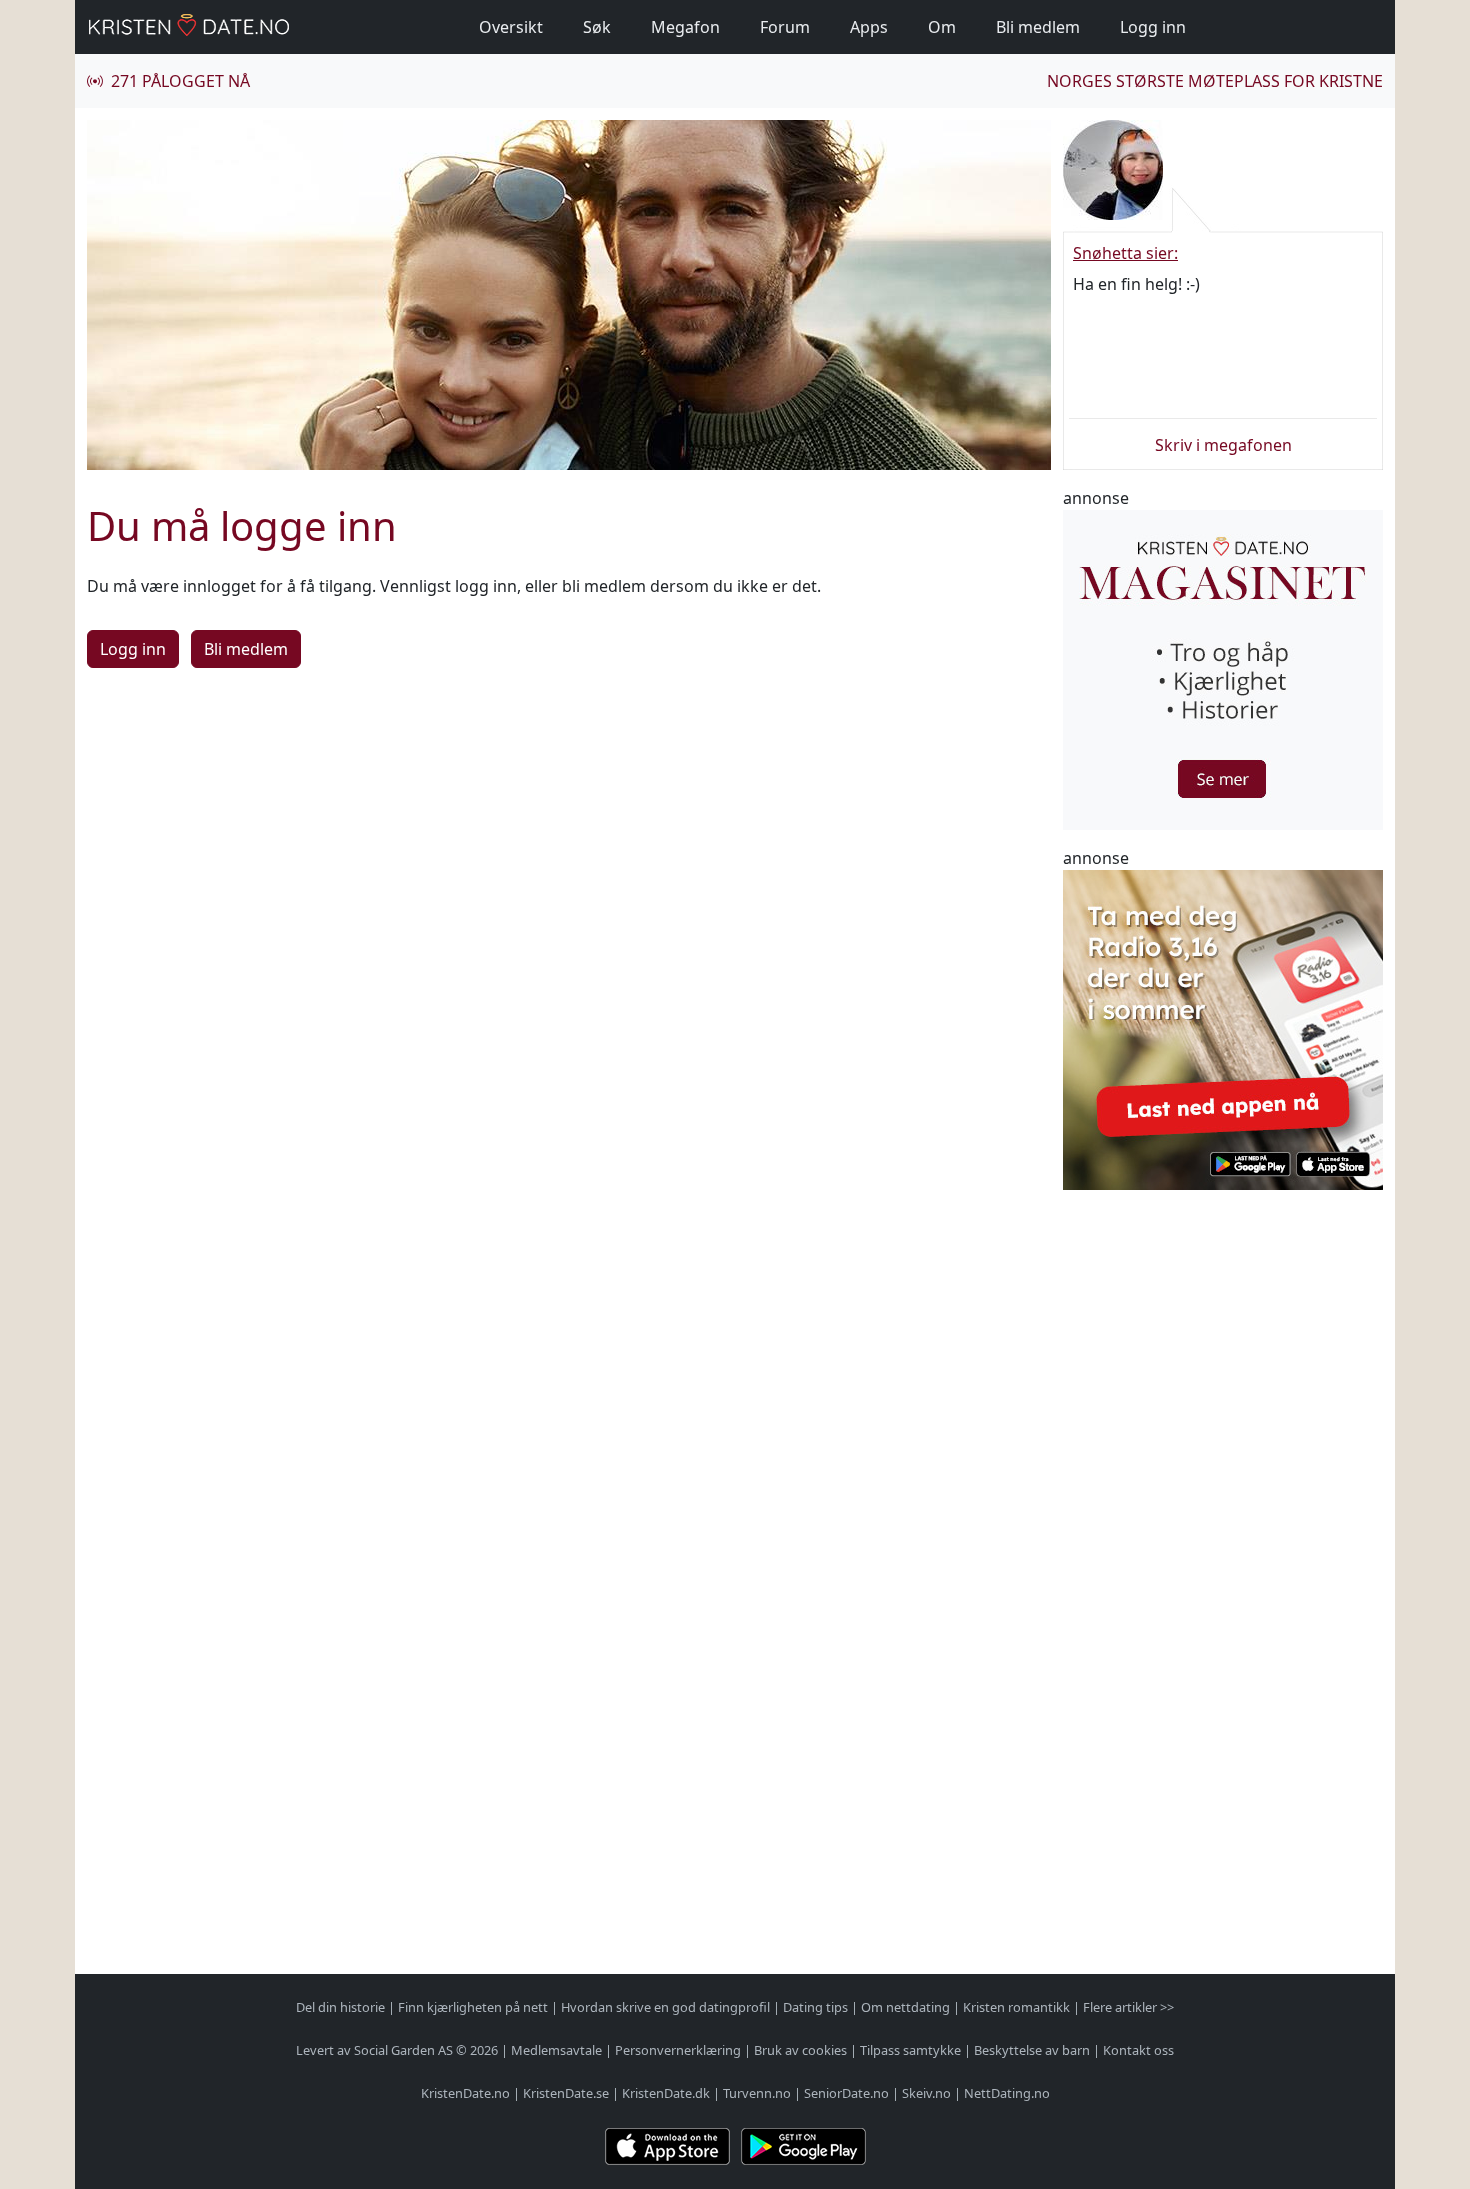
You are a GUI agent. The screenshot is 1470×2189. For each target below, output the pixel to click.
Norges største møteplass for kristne (1215, 81)
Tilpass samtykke (910, 2050)
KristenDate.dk (666, 2093)
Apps (869, 27)
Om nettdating (905, 2007)
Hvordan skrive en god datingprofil (665, 2007)
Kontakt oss (1138, 2050)
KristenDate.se (566, 2093)
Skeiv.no (926, 2093)
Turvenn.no (757, 2093)
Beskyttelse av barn (1032, 2050)
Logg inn (1153, 27)
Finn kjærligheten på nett (473, 2007)
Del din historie (340, 2007)
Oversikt (511, 27)
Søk (597, 27)
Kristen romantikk (1016, 2007)
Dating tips (815, 2007)
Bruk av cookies (800, 2050)
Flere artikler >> (1128, 2007)
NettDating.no (1007, 2093)
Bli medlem (1038, 27)
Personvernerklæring (678, 2050)
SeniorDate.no (846, 2093)
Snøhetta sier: (1125, 253)
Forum (785, 27)
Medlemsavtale (556, 2050)
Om (942, 27)
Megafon (685, 27)
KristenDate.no (465, 2093)
